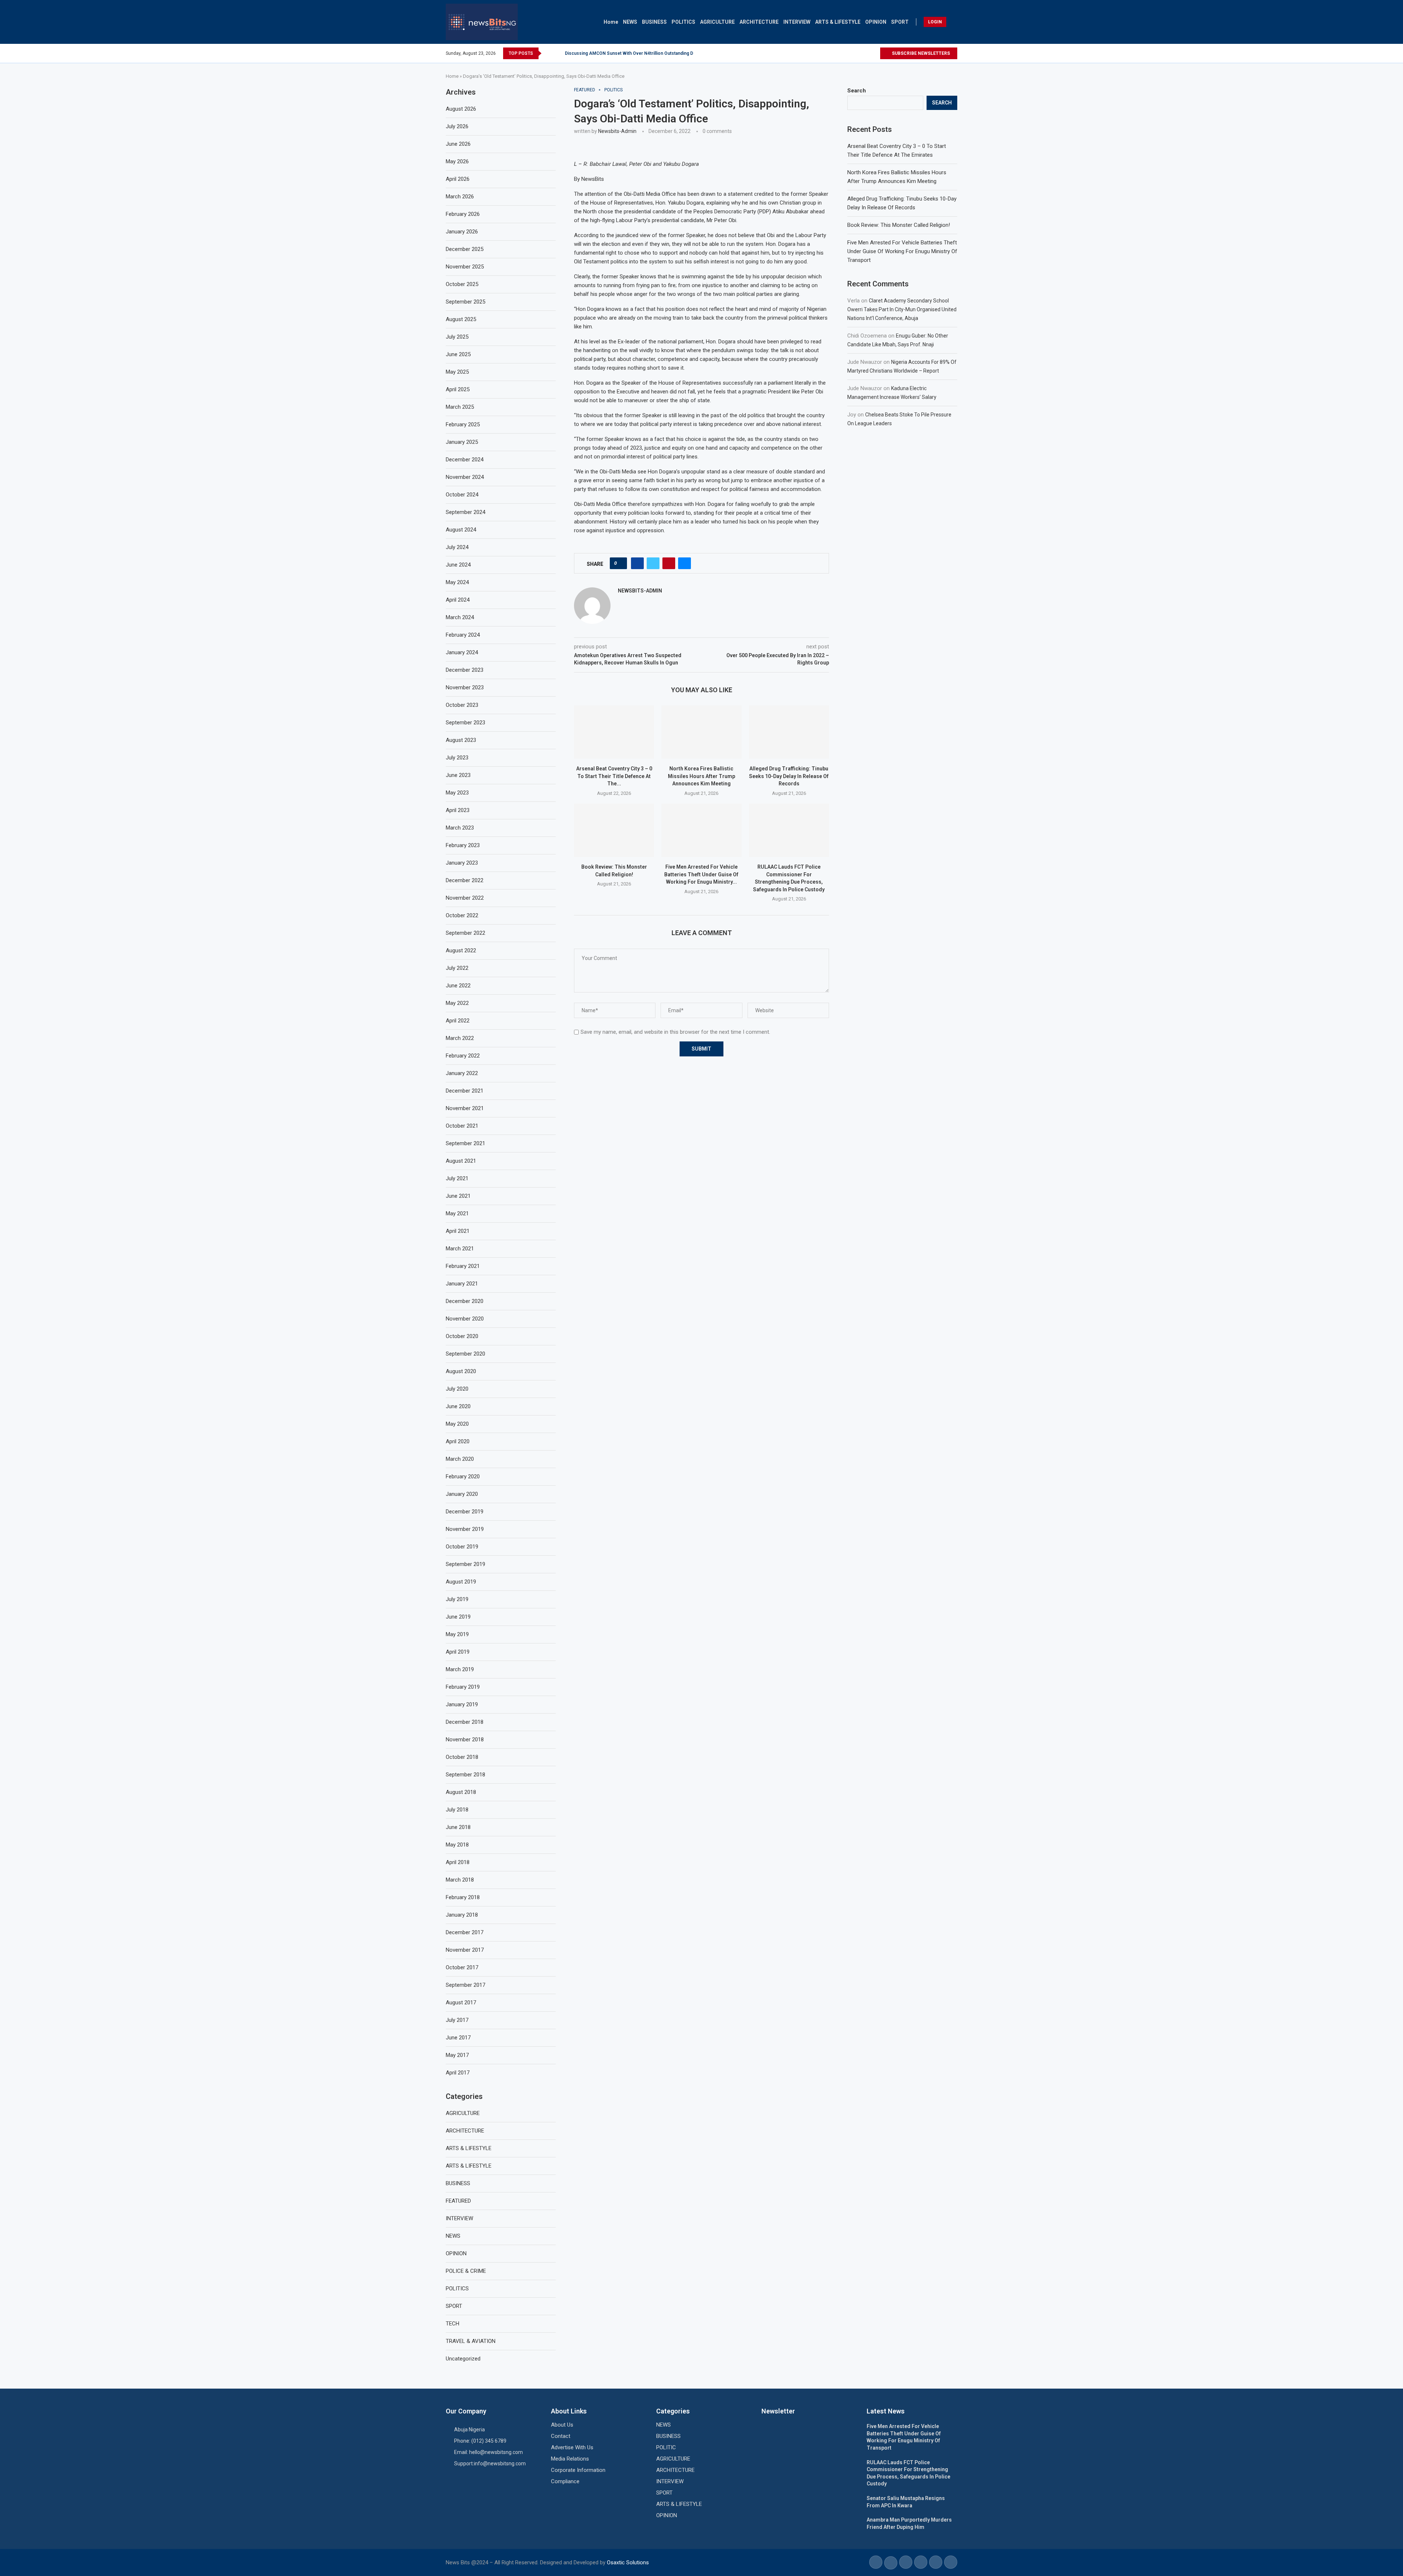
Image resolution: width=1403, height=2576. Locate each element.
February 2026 (463, 214)
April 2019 (458, 1652)
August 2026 (461, 109)
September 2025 (465, 302)
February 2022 (463, 1056)
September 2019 (465, 1564)
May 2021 (457, 1213)
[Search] (954, 22)
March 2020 (460, 1459)
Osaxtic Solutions (628, 2562)
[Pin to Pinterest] (669, 563)
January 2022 (462, 1073)
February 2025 (463, 424)
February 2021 (463, 1266)
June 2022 (458, 986)
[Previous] (548, 53)
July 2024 (457, 547)
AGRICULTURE (717, 22)
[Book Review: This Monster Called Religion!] (614, 830)
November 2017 (465, 1950)
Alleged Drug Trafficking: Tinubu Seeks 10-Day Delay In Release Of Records (789, 776)
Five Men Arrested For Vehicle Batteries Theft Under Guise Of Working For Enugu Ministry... (701, 874)
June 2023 (458, 775)
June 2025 (458, 354)
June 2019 (458, 1617)
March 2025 (460, 407)
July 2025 (457, 337)
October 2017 (462, 1967)
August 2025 (461, 319)
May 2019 (457, 1634)
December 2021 (465, 1091)
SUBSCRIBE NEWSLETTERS (920, 53)
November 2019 (465, 1529)
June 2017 (458, 2038)
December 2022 (465, 880)
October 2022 (462, 915)
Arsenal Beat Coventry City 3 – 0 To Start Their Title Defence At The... (614, 776)
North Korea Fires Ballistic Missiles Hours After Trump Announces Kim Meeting (701, 776)
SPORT (900, 22)
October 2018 (462, 1757)
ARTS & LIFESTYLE (838, 22)
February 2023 (463, 845)
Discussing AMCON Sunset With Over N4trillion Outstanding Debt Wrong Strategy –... (653, 53)
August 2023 (461, 740)
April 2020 (458, 1441)
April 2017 (458, 2073)
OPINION (876, 22)
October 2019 (462, 1547)
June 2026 (458, 144)
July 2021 (457, 1178)
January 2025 (462, 442)
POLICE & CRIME (466, 2271)
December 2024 (465, 460)
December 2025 (465, 249)
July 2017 (457, 2020)
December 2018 (465, 1722)
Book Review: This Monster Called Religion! (899, 225)
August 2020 (461, 1371)
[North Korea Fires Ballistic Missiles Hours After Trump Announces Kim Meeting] (701, 732)
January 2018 (462, 1915)
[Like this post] (621, 563)
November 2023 (465, 687)
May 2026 (457, 161)
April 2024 (458, 600)
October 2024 (462, 495)
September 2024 (465, 512)
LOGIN (935, 22)
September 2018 (465, 1775)
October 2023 (462, 705)
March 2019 (460, 1669)
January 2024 (462, 652)
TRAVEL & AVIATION (471, 2341)
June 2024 (458, 565)
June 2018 (458, 1827)
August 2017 (461, 2003)
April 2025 (458, 389)
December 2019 (465, 1512)
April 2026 (458, 179)
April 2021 (458, 1231)
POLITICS (683, 22)
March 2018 (460, 1880)
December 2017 (465, 1932)
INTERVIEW (797, 22)
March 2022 (460, 1038)
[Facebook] (857, 53)
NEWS (630, 22)
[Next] (558, 53)
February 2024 (463, 635)
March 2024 (460, 617)
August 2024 (461, 530)
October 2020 (462, 1336)
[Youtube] (874, 53)
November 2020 (465, 1319)
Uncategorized (463, 2359)
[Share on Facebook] (637, 563)
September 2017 (465, 1985)
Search (857, 91)
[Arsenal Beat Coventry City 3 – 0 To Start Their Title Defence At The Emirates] (614, 732)
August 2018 (461, 1792)
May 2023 (457, 793)
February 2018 (463, 1897)
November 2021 (465, 1108)
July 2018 (457, 1810)
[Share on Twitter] (653, 563)
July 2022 (457, 968)
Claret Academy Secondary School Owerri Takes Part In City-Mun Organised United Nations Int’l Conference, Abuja (902, 309)
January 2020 (462, 1494)
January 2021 (462, 1284)
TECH (453, 2324)
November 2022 (465, 898)
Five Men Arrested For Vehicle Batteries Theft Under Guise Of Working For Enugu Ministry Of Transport (902, 251)
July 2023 (457, 758)
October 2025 (462, 284)
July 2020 (457, 1389)
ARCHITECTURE (759, 22)
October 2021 (462, 1126)
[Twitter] (866, 53)
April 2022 (458, 1021)
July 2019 (457, 1599)
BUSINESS (654, 22)
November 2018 (465, 1739)
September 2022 (465, 933)
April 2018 (458, 1862)
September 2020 (465, 1354)
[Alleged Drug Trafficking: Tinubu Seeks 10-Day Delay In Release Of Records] (789, 732)
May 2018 (457, 1845)
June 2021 (458, 1196)
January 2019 (462, 1704)
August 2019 (461, 1582)
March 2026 (460, 197)
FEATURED (458, 2201)
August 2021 (461, 1161)
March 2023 (460, 828)
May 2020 (457, 1424)
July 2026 (457, 126)
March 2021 (460, 1249)
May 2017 (457, 2055)
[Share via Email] (685, 563)
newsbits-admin (617, 131)
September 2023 (465, 723)
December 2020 (465, 1301)
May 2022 (457, 1003)
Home (611, 22)
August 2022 (461, 950)
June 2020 (458, 1406)
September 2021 (465, 1143)
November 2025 (465, 267)
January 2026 (462, 232)
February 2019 (463, 1687)
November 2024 (465, 477)
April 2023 (458, 810)
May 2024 (457, 582)
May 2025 (457, 372)
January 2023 (462, 863)
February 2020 (463, 1476)
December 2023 (465, 670)
